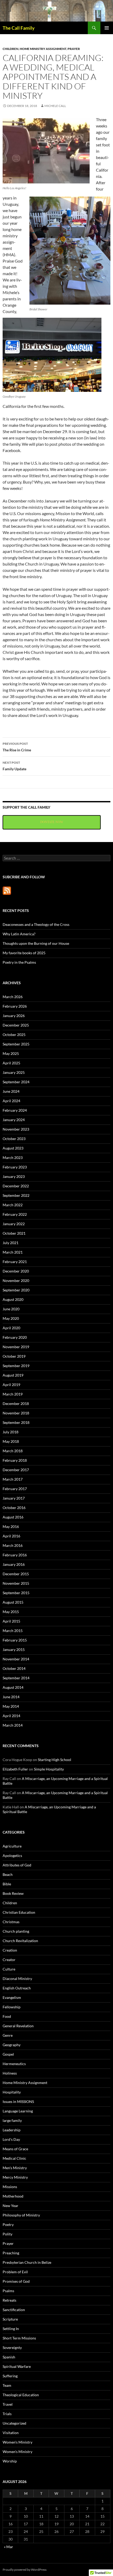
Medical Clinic (14, 2158)
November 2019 (16, 1347)
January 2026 (14, 1016)
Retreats (9, 2300)
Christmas (11, 1922)
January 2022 (14, 1224)
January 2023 (14, 1176)
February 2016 (15, 1555)
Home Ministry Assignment (43, 49)
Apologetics (12, 1856)
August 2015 (13, 1602)
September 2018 (16, 1422)
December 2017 (16, 1470)
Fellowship (12, 2007)
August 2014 (13, 1687)
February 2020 (15, 1337)
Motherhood (13, 2196)
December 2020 (16, 1271)
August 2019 (13, 1375)
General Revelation (18, 2026)
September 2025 (16, 1044)
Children (11, 49)
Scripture (10, 2319)
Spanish (9, 2357)
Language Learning (18, 2111)
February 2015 (15, 1640)
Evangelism (12, 1997)
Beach (8, 1874)
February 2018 (15, 1460)
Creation (10, 1950)
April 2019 (11, 1385)
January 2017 (14, 1498)
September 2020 (16, 1290)
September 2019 (16, 1366)
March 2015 (13, 1631)
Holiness (10, 2073)
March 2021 (13, 1252)
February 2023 (15, 1167)
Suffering (10, 2376)
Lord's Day (11, 2139)
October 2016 (14, 1508)
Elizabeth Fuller (15, 1769)
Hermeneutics (14, 2064)
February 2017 (15, 1489)
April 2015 (11, 1621)
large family (12, 2120)
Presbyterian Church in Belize (27, 2262)
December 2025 (16, 1025)
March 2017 (13, 1479)
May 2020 (11, 1318)
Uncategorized (14, 2423)
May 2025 (11, 1053)
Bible (7, 1884)
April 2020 (11, 1328)
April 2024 (11, 1101)
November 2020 (16, 1281)
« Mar (9, 2547)
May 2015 (11, 1612)
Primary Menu (107, 28)
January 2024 (14, 1120)
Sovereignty (12, 2347)
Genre (8, 2035)
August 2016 (13, 1517)
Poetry (8, 2225)
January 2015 (14, 1649)
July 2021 (11, 1243)
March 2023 (13, 1158)
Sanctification (14, 2310)
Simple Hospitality (49, 1769)
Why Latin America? (19, 934)
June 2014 (11, 1697)
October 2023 (14, 1139)
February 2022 (15, 1214)
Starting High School (55, 1760)
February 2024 (15, 1110)
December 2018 (16, 1404)
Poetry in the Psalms (19, 962)
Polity (7, 2234)
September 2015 (16, 1593)
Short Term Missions (19, 2338)
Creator (9, 1960)
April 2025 (11, 1063)
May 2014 (11, 1706)
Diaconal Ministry (17, 1979)
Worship (10, 2461)
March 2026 (13, 997)
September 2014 (16, 1678)
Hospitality (12, 2092)
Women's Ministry (17, 2442)
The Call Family (19, 28)
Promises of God (16, 2281)
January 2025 (14, 1072)
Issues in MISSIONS (18, 2102)
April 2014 (11, 1716)
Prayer (74, 49)
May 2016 (11, 1526)
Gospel (8, 2054)
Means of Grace (15, 2149)
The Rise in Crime (17, 747)
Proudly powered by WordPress (25, 2570)
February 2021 (15, 1262)
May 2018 (11, 1441)
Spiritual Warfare (17, 2366)
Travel (8, 2404)
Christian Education (19, 1912)
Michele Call (55, 106)
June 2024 (11, 1091)
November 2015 (16, 1583)
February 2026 (15, 1006)
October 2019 (14, 1356)
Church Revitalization (20, 1941)
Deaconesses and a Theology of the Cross (36, 924)
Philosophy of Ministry (21, 2215)
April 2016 (11, 1536)
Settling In (11, 2329)
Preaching (11, 2253)
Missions (10, 2187)
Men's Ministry (15, 2168)
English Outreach (17, 1988)
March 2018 (13, 1451)
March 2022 (13, 1205)
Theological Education (21, 2395)
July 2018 (11, 1432)
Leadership (12, 2130)
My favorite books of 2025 (24, 953)
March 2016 (13, 1545)
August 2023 (13, 1148)
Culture (9, 1969)
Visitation (11, 2433)
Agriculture (12, 1846)
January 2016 (14, 1564)
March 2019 (13, 1394)
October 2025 (14, 1035)
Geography (12, 2045)
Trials (7, 2414)
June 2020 (11, 1309)
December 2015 (16, 1574)
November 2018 (16, 1413)
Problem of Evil (15, 2272)
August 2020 (13, 1299)
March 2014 (13, 1725)
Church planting (16, 1931)
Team (7, 2385)
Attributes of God (17, 1865)
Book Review (13, 1893)
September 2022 (16, 1195)
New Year (11, 2206)
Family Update (14, 766)
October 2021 (14, 1233)
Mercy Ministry (15, 2177)
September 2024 (16, 1082)
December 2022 (16, 1186)
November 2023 (16, 1129)
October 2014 (14, 1668)
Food (7, 2016)
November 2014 (16, 1659)
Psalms (8, 2291)
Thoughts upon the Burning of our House (36, 943)
